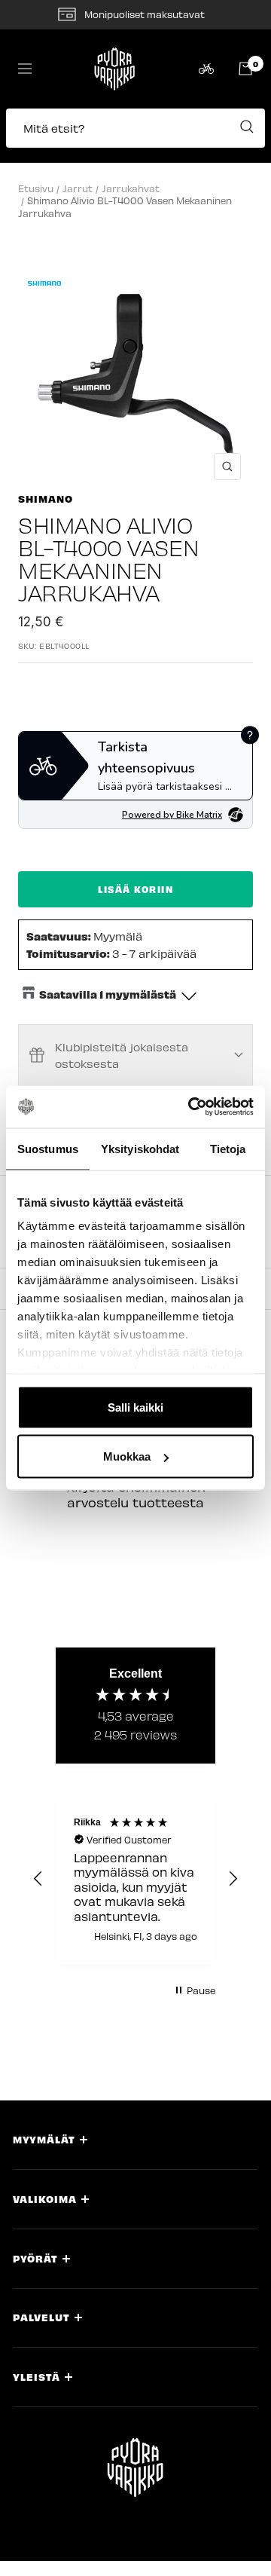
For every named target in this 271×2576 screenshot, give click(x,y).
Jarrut (78, 188)
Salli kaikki (135, 1407)
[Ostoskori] (245, 69)
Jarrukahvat (131, 188)
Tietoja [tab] (228, 1148)
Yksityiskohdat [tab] (140, 1148)
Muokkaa (127, 1456)
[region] (135, 1879)
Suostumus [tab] (48, 1148)
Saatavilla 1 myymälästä (108, 994)
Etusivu (36, 188)
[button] (135, 136)
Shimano (46, 499)
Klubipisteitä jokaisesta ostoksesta (122, 1055)
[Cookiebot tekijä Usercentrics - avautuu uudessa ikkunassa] (191, 1107)
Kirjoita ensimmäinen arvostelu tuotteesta (136, 1494)
